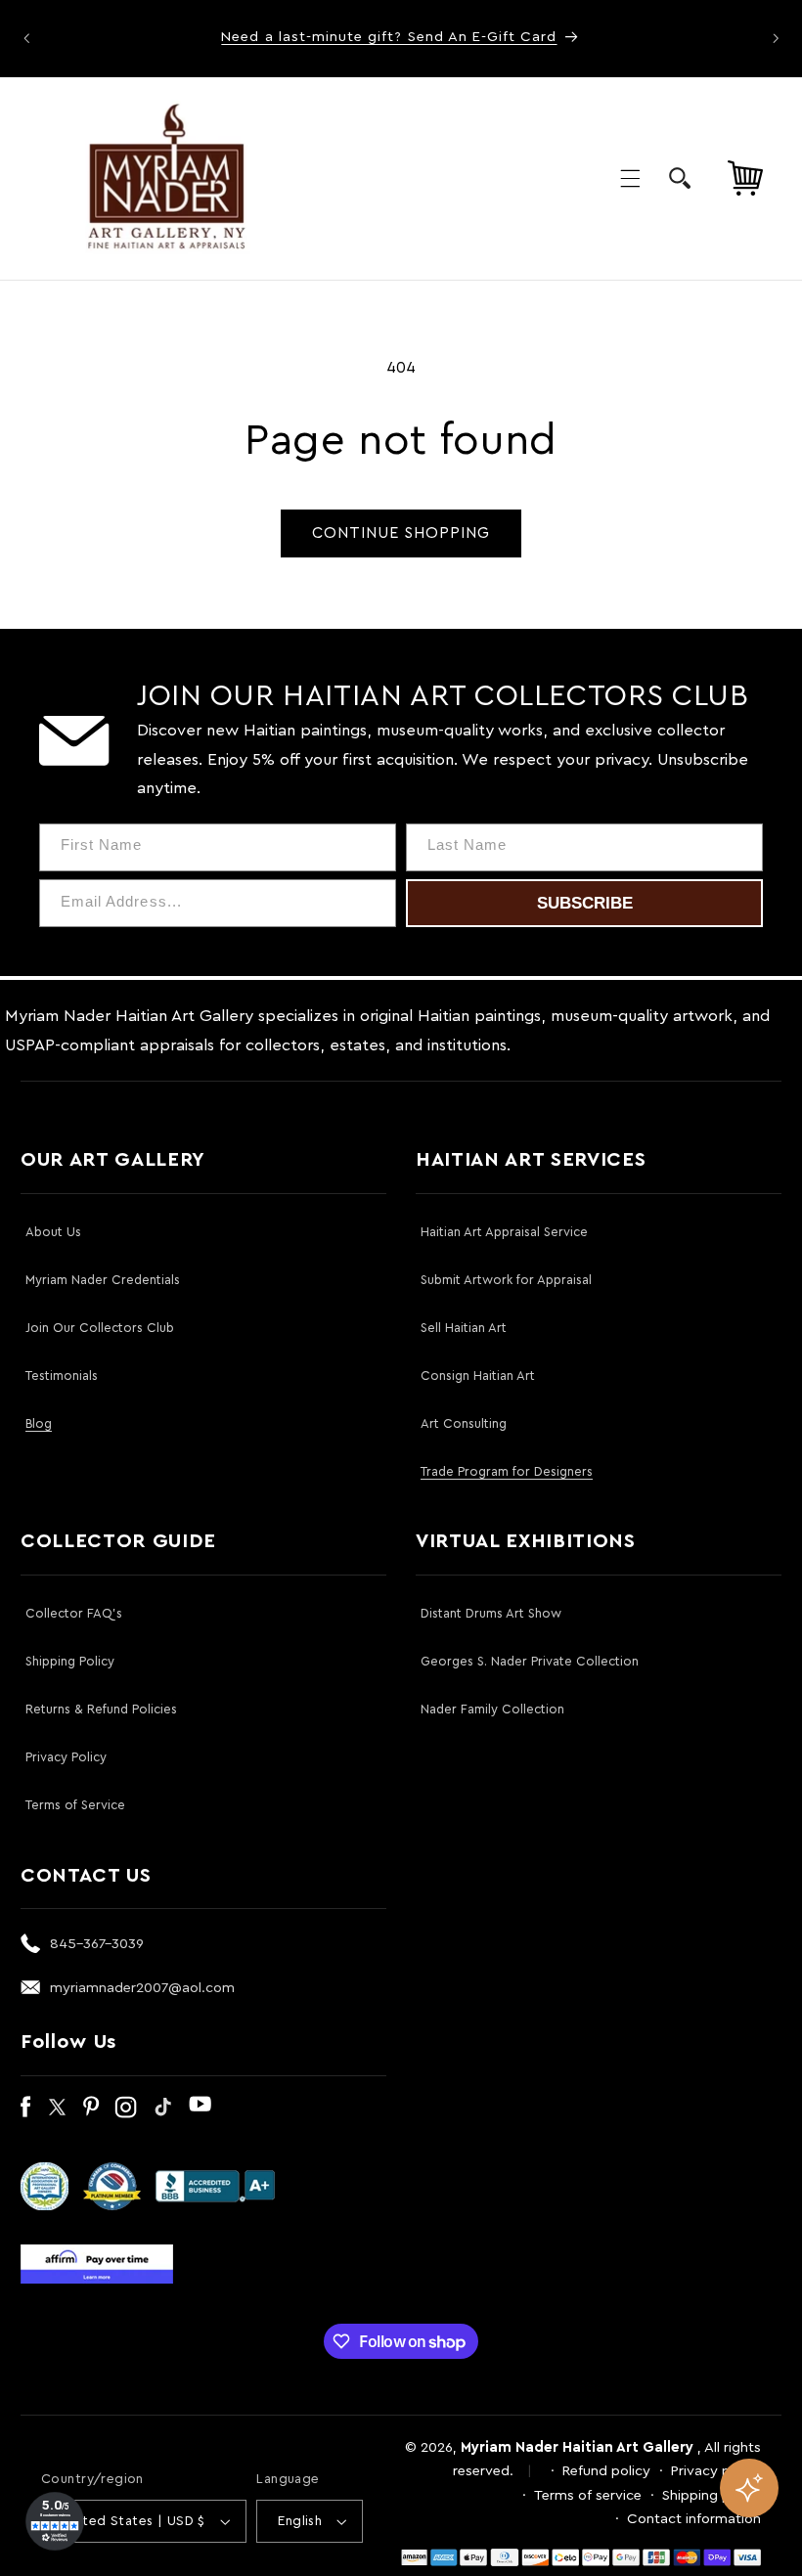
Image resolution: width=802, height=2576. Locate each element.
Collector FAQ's (74, 1613)
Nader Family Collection (492, 1709)
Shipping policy (712, 2495)
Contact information (694, 2519)
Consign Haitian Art (478, 1376)
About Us (53, 1232)
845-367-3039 (97, 1944)
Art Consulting (464, 1423)
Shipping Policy (70, 1661)
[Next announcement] (776, 38)
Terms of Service (75, 1805)
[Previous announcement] (26, 38)
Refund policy (606, 2471)
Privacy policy (716, 2471)
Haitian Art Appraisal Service (504, 1232)
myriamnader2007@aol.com (142, 1988)
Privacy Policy (66, 1757)
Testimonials (62, 1376)
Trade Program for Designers (507, 1471)
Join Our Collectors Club (100, 1328)
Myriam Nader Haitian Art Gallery (577, 2447)
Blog (39, 1423)
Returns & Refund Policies (101, 1709)
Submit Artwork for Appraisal (506, 1280)
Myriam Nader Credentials (103, 1280)
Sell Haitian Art (464, 1328)
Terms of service (588, 2495)
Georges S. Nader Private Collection (530, 1661)
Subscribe (585, 903)
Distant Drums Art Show (491, 1613)
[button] (630, 178)
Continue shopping (401, 533)
